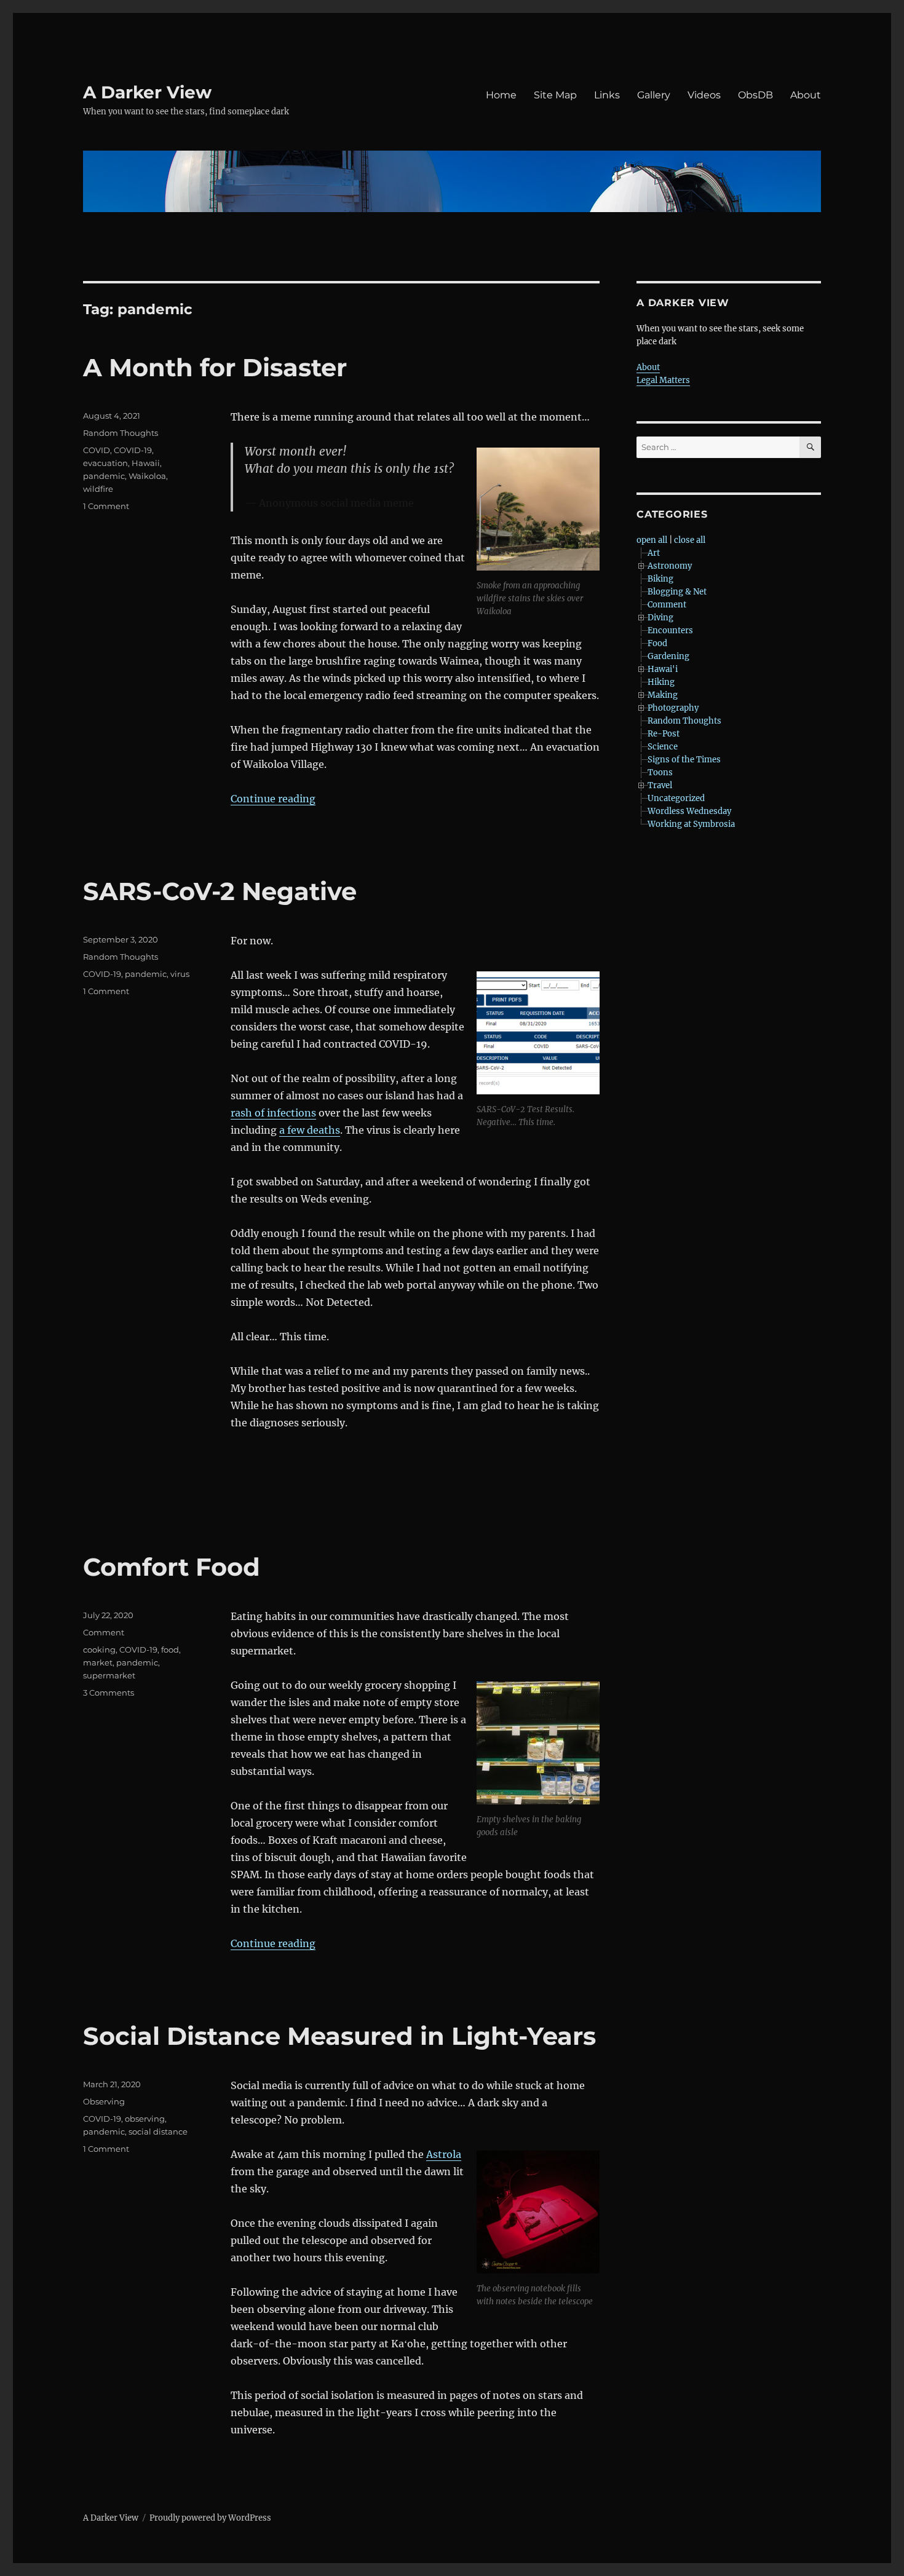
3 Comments (109, 1693)
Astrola (444, 2154)
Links (607, 95)
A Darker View (147, 92)
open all (652, 540)
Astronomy (670, 566)
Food (657, 643)
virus (180, 974)
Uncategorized (676, 798)
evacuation (105, 463)
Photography (673, 708)
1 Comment (106, 506)
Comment (104, 1632)
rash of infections (273, 1113)
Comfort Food (172, 1567)
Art (654, 553)
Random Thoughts (121, 433)
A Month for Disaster (215, 367)
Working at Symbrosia (691, 824)
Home (501, 95)
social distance (158, 2132)
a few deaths (310, 1130)
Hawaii (146, 463)
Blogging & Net (677, 592)
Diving (660, 618)
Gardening (668, 656)
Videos (704, 95)
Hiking (661, 682)
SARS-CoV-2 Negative (220, 891)
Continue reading (273, 799)
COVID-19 (133, 450)
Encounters (670, 630)
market (98, 1662)
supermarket (109, 1675)
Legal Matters (663, 380)
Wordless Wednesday (689, 811)
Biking (660, 579)
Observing (104, 2101)
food (170, 1650)
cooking (99, 1650)
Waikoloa (147, 476)
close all (690, 540)
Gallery (654, 95)
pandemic (104, 476)
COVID (97, 450)
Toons (660, 772)
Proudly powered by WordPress (210, 2518)
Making (663, 695)
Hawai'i (663, 669)
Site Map (555, 95)
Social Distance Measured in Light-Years (339, 2036)
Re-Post (664, 734)
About (806, 95)
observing (145, 2119)
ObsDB (755, 95)
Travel (660, 785)
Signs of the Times (684, 760)
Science (663, 747)
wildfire (98, 489)
